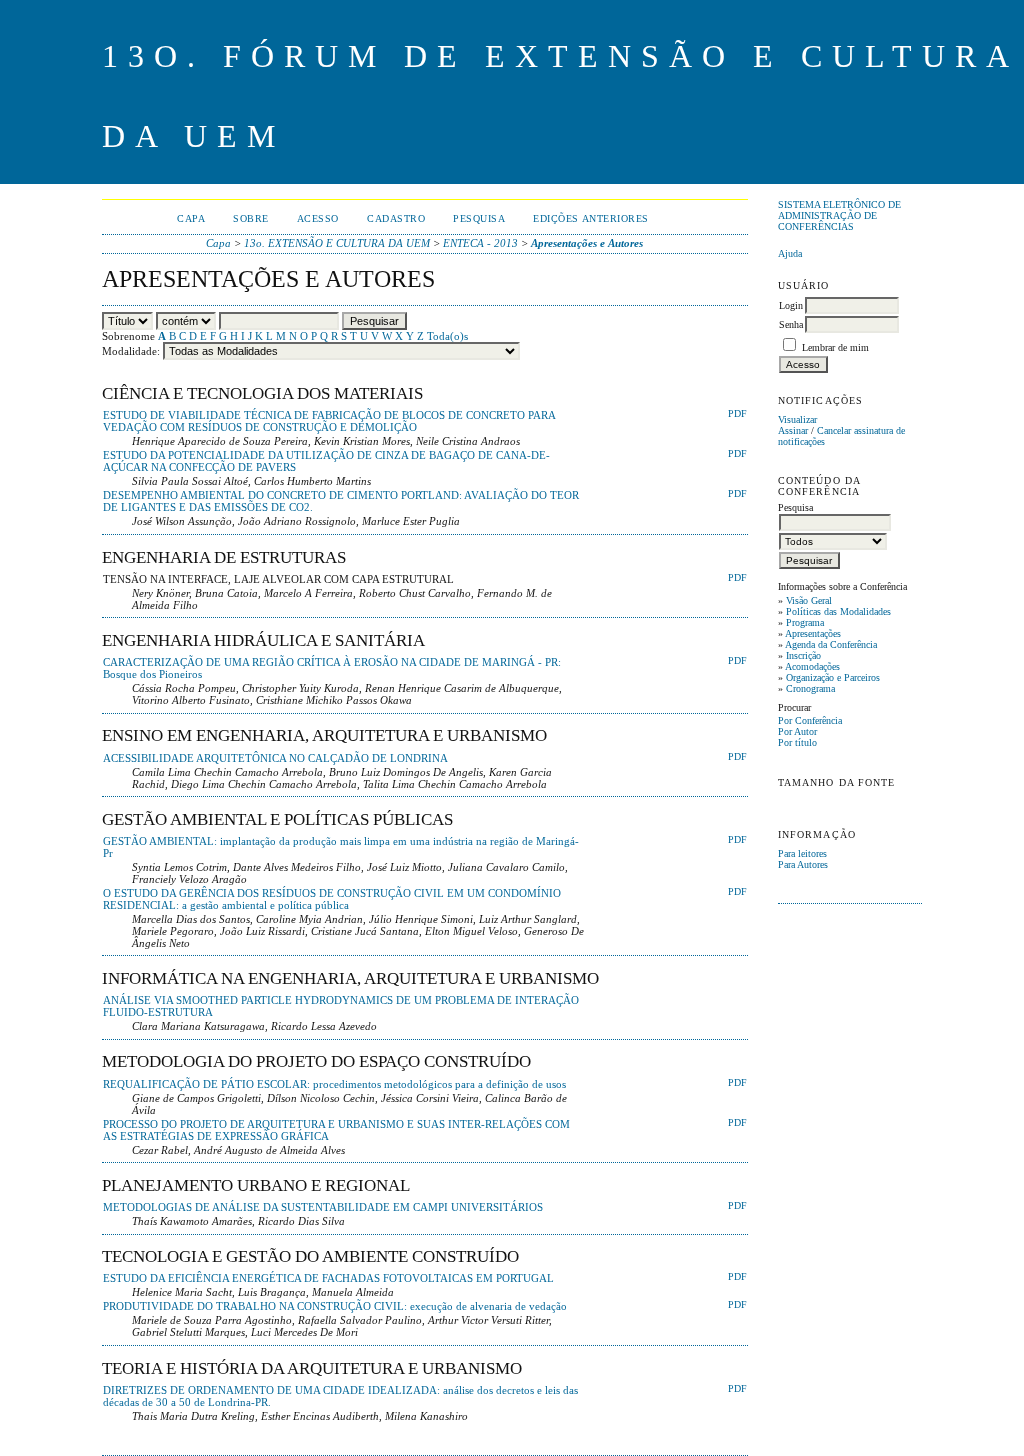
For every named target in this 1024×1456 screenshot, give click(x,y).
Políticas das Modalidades (838, 611)
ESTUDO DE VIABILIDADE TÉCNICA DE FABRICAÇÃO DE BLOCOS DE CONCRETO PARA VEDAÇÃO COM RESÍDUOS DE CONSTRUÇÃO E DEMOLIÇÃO (329, 421)
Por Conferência (810, 720)
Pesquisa (479, 218)
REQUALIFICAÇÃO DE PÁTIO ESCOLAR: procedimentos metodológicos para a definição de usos (334, 1084)
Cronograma (810, 688)
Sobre (251, 218)
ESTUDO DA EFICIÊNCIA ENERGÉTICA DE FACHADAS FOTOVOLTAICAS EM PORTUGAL (328, 1278)
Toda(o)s (447, 336)
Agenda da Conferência (831, 644)
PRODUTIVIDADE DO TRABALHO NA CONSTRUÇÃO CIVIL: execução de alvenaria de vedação (335, 1306)
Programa (805, 622)
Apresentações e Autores (587, 243)
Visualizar (797, 419)
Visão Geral (809, 600)
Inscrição (803, 655)
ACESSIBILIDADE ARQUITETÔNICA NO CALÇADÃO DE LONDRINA (275, 758)
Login (791, 305)
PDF (737, 414)
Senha (791, 324)
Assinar (793, 430)
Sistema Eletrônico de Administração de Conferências (839, 215)
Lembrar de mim (835, 347)
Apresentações (813, 633)
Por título (797, 742)
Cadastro (396, 218)
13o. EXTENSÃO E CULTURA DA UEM (337, 243)
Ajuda (790, 253)
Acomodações (812, 666)
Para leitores (802, 853)
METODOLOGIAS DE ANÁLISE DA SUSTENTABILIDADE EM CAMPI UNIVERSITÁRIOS (323, 1207)
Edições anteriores (590, 218)
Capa (191, 218)
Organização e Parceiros (833, 677)
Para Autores (803, 864)
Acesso (318, 218)
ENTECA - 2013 (480, 243)
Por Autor (797, 731)
